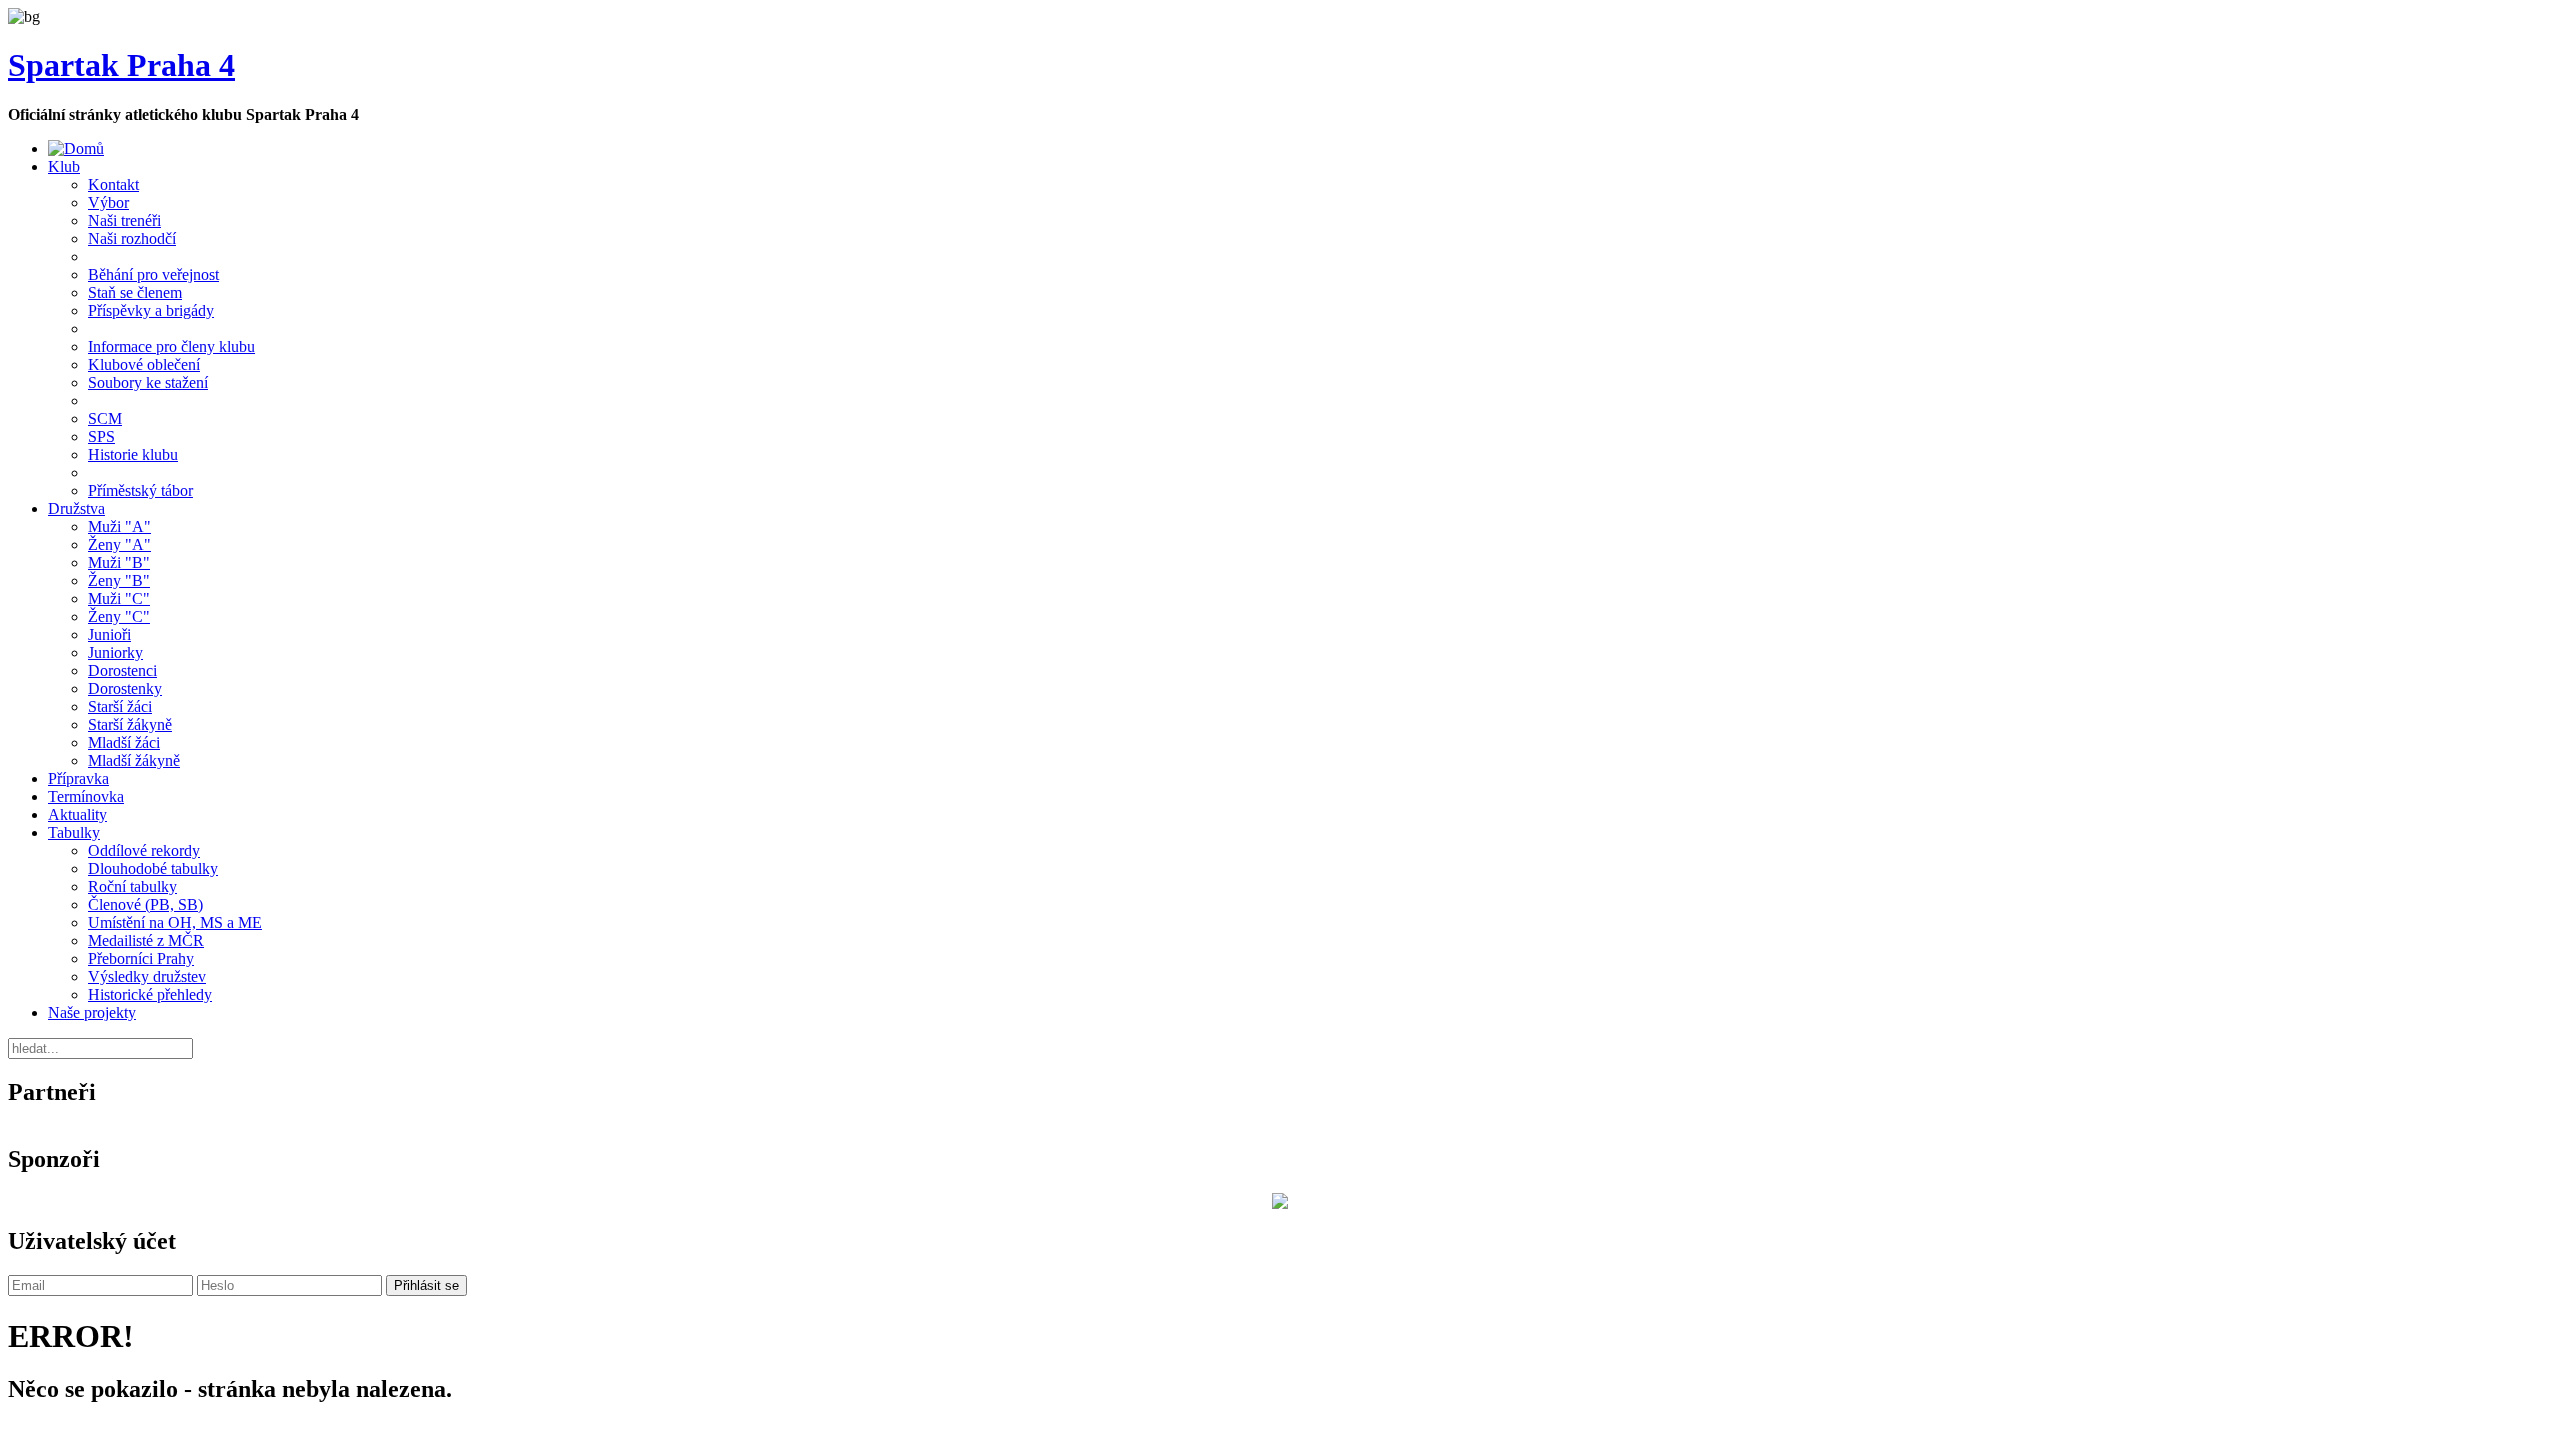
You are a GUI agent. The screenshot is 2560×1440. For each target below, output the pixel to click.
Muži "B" (119, 562)
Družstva (76, 508)
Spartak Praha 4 (121, 65)
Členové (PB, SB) (145, 904)
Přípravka (78, 778)
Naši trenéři (124, 220)
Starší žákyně (130, 724)
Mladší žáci (124, 742)
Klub (64, 166)
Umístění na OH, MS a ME (175, 922)
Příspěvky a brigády (151, 310)
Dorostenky (125, 688)
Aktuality (77, 814)
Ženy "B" (119, 580)
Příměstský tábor (140, 490)
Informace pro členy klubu (171, 346)
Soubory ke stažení (148, 382)
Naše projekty (92, 1012)
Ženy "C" (119, 616)
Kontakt (113, 184)
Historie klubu (133, 454)
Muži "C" (119, 598)
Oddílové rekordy (144, 850)
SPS (101, 436)
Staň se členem (135, 292)
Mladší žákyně (134, 760)
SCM (105, 418)
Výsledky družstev (147, 976)
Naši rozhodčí (132, 238)
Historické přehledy (150, 994)
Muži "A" (119, 526)
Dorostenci (122, 670)
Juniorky (115, 652)
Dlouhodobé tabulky (153, 868)
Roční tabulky (132, 886)
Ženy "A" (119, 544)
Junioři (109, 634)
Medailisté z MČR (146, 940)
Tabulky (74, 832)
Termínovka (86, 796)
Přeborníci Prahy (141, 958)
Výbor (108, 202)
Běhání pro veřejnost (153, 274)
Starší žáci (120, 706)
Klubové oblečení (144, 364)
